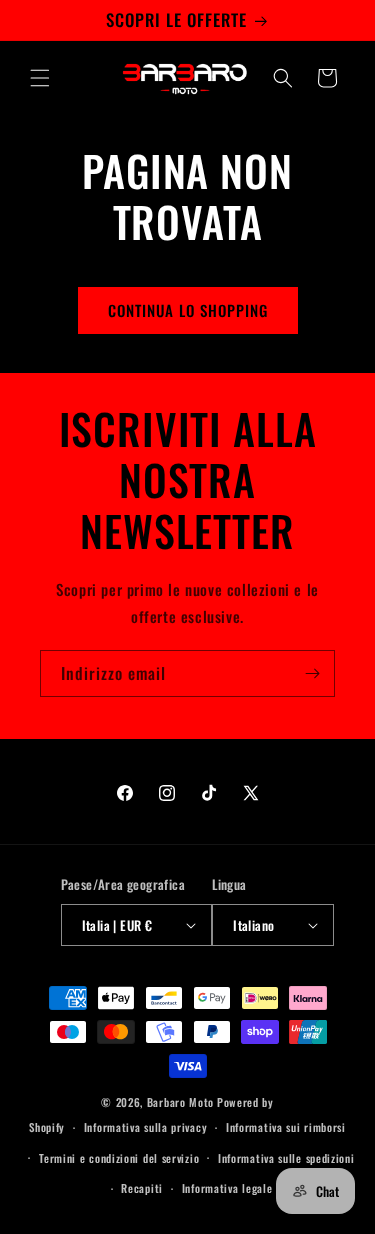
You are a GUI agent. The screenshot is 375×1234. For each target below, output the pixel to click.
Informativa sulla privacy (146, 1127)
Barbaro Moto (180, 1102)
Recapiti (142, 1188)
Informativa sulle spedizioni (286, 1158)
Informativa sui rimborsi (286, 1127)
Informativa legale (227, 1188)
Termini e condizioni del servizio (119, 1158)
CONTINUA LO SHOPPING (188, 310)
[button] (40, 78)
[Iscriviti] (312, 673)
